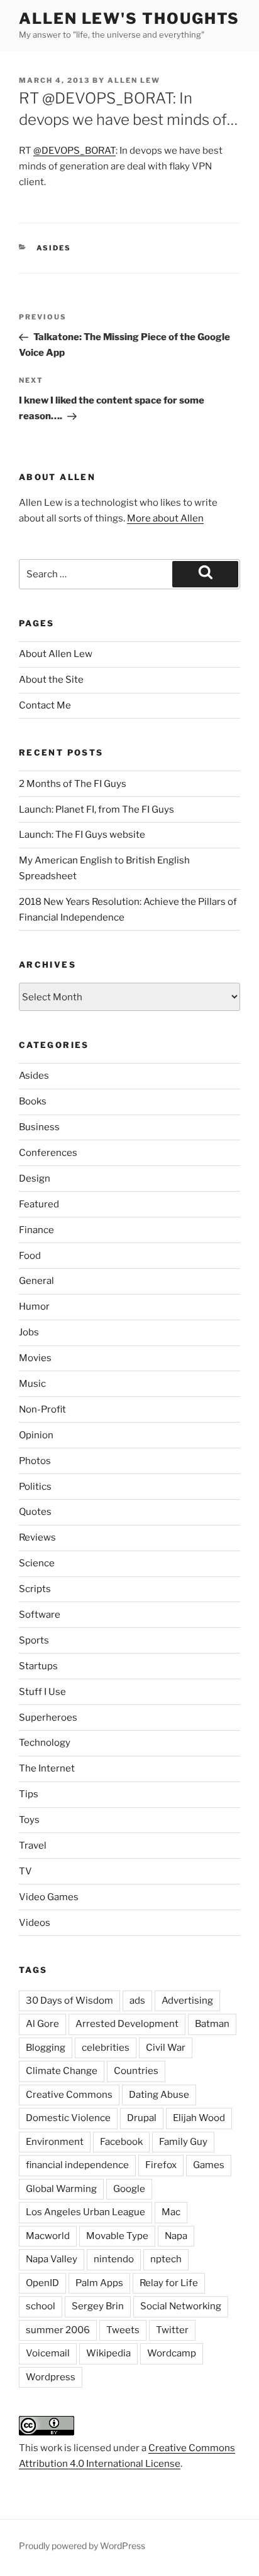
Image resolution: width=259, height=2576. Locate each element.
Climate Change (62, 2071)
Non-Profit (42, 1409)
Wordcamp (172, 2353)
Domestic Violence (68, 2118)
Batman (212, 2024)
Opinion (36, 1435)
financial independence (77, 2165)
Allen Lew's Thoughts (129, 19)
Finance (36, 1230)
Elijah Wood (199, 2118)
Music (32, 1384)
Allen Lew (134, 80)
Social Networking (181, 2306)
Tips (29, 1794)
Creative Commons (69, 2095)
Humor (34, 1307)
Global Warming (61, 2189)
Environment (55, 2142)
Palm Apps (99, 2283)
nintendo (114, 2259)
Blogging (46, 2048)
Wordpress (51, 2377)
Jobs (29, 1332)
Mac (171, 2212)
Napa (176, 2236)
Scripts (35, 1589)
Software (40, 1615)
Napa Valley (52, 2259)
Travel (33, 1846)
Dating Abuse (159, 2095)
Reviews (37, 1537)
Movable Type (117, 2236)
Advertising (187, 2001)
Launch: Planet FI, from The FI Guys (96, 810)
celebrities (106, 2048)
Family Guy (183, 2142)
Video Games (49, 1897)
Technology (45, 1743)
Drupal (142, 2118)
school (41, 2306)
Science (37, 1563)
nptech (166, 2259)
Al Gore (42, 2024)
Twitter (172, 2330)
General (36, 1281)
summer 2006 (58, 2330)
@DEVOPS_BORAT (74, 151)
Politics (35, 1487)
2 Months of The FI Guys (73, 784)
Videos (35, 1923)
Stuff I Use (42, 1692)
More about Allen (165, 518)
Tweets (123, 2330)
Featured (39, 1204)
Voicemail (48, 2353)
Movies (35, 1358)
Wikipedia (108, 2353)
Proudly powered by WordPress (82, 2546)
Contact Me (45, 705)
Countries (136, 2071)
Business (39, 1127)
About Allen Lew (56, 654)
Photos (35, 1461)
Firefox (161, 2165)
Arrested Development (127, 2024)
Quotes (35, 1512)
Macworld (48, 2236)
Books (33, 1101)
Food (30, 1256)
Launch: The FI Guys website (82, 835)
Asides (54, 248)
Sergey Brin (98, 2306)
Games (209, 2165)
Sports (34, 1640)
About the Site (51, 680)
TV (25, 1871)
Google (129, 2189)
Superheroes (48, 1718)
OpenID (42, 2283)
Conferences (48, 1153)
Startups (38, 1666)
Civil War (166, 2048)
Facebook (121, 2142)
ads (137, 2001)
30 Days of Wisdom (69, 2001)
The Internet (47, 1768)
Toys (29, 1820)
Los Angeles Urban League (85, 2212)
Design (35, 1178)
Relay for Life (169, 2283)
